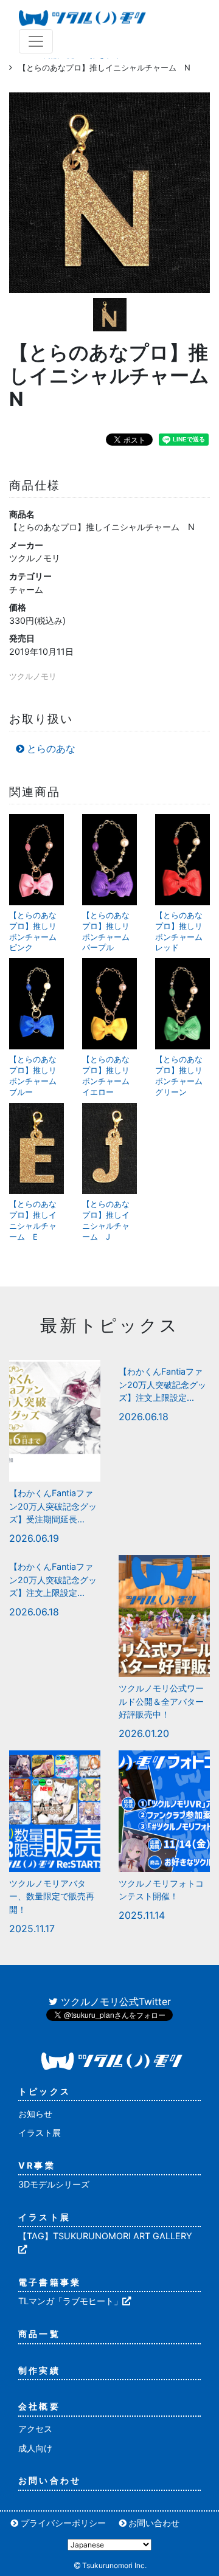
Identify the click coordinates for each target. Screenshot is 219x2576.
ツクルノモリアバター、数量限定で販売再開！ (52, 1896)
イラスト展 (40, 2132)
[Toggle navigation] (36, 41)
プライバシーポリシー (63, 2523)
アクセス (35, 2429)
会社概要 (39, 2406)
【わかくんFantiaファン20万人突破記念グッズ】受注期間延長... (53, 1506)
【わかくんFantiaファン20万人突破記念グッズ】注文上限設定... (162, 1384)
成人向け (35, 2448)
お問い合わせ (50, 2480)
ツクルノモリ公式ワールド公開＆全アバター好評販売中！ (161, 1701)
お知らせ (35, 2114)
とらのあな (51, 748)
